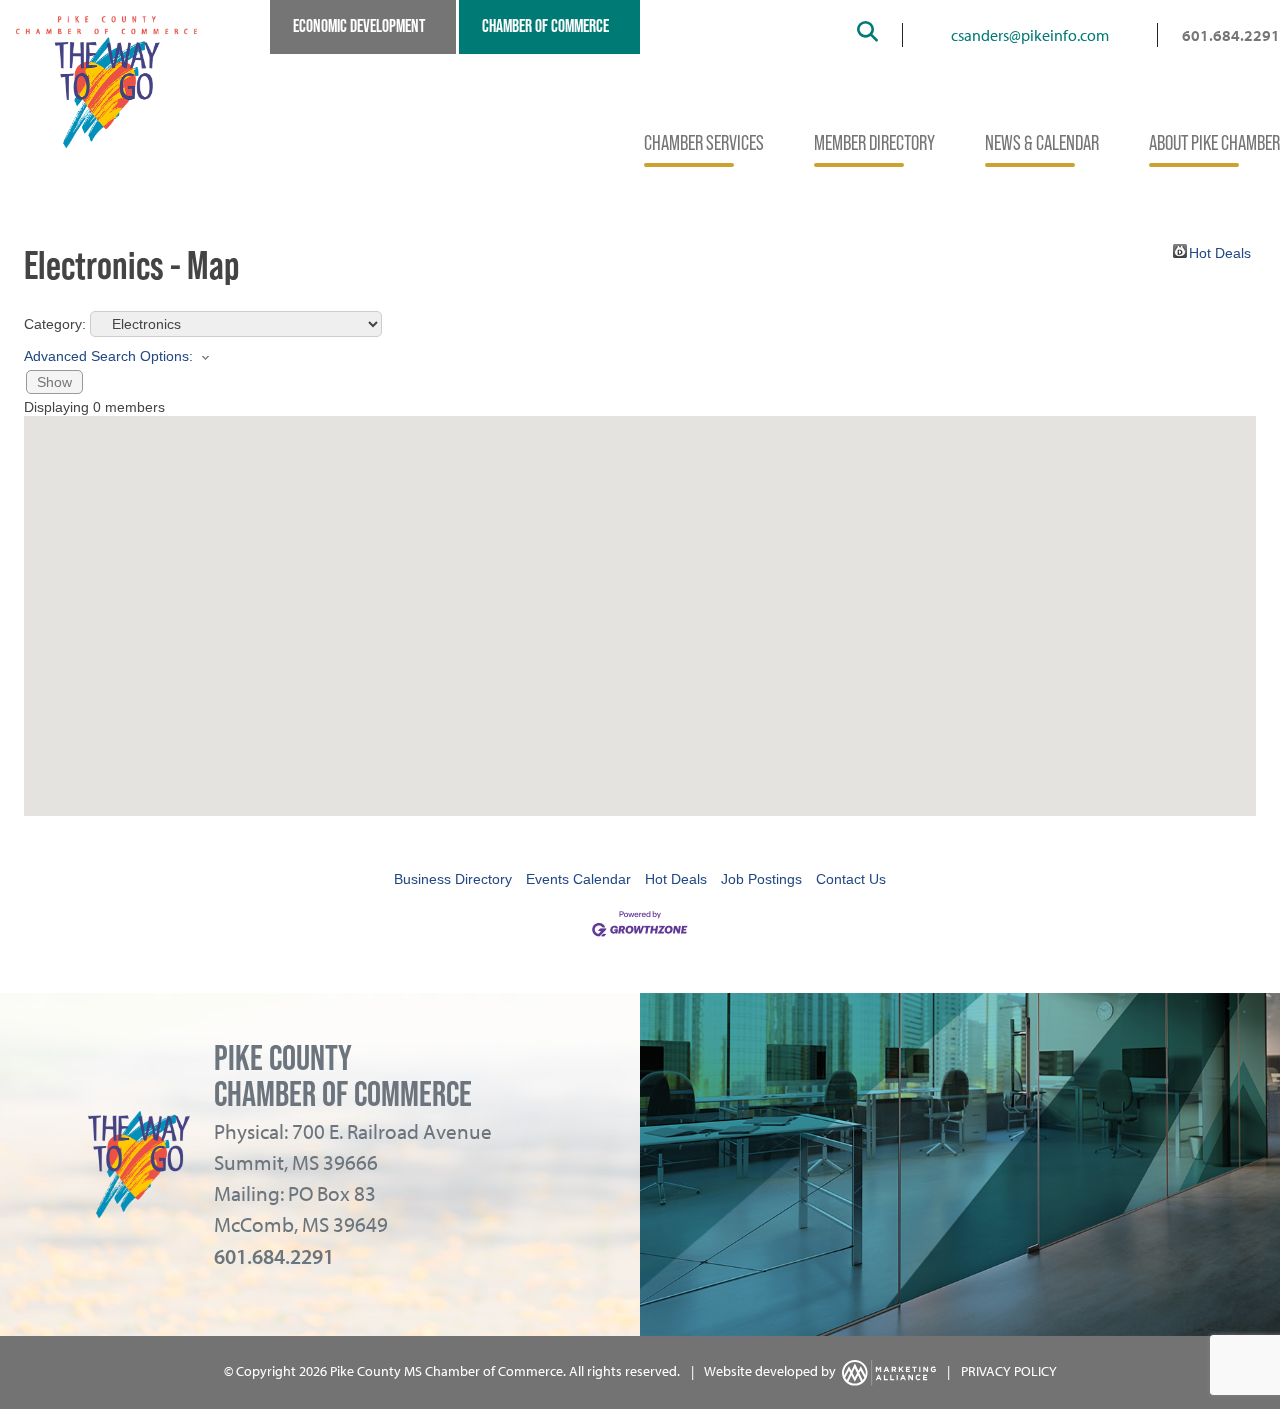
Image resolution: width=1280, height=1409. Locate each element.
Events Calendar (578, 879)
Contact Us (851, 879)
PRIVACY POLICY (1009, 1371)
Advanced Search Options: (108, 356)
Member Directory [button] (874, 143)
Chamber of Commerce (545, 26)
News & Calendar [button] (1042, 143)
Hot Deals (1220, 251)
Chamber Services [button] (704, 143)
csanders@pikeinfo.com (1030, 35)
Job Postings (761, 879)
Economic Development (359, 26)
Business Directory (453, 879)
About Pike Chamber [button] (1214, 143)
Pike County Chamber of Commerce (343, 1075)
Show (54, 382)
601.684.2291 (1231, 35)
